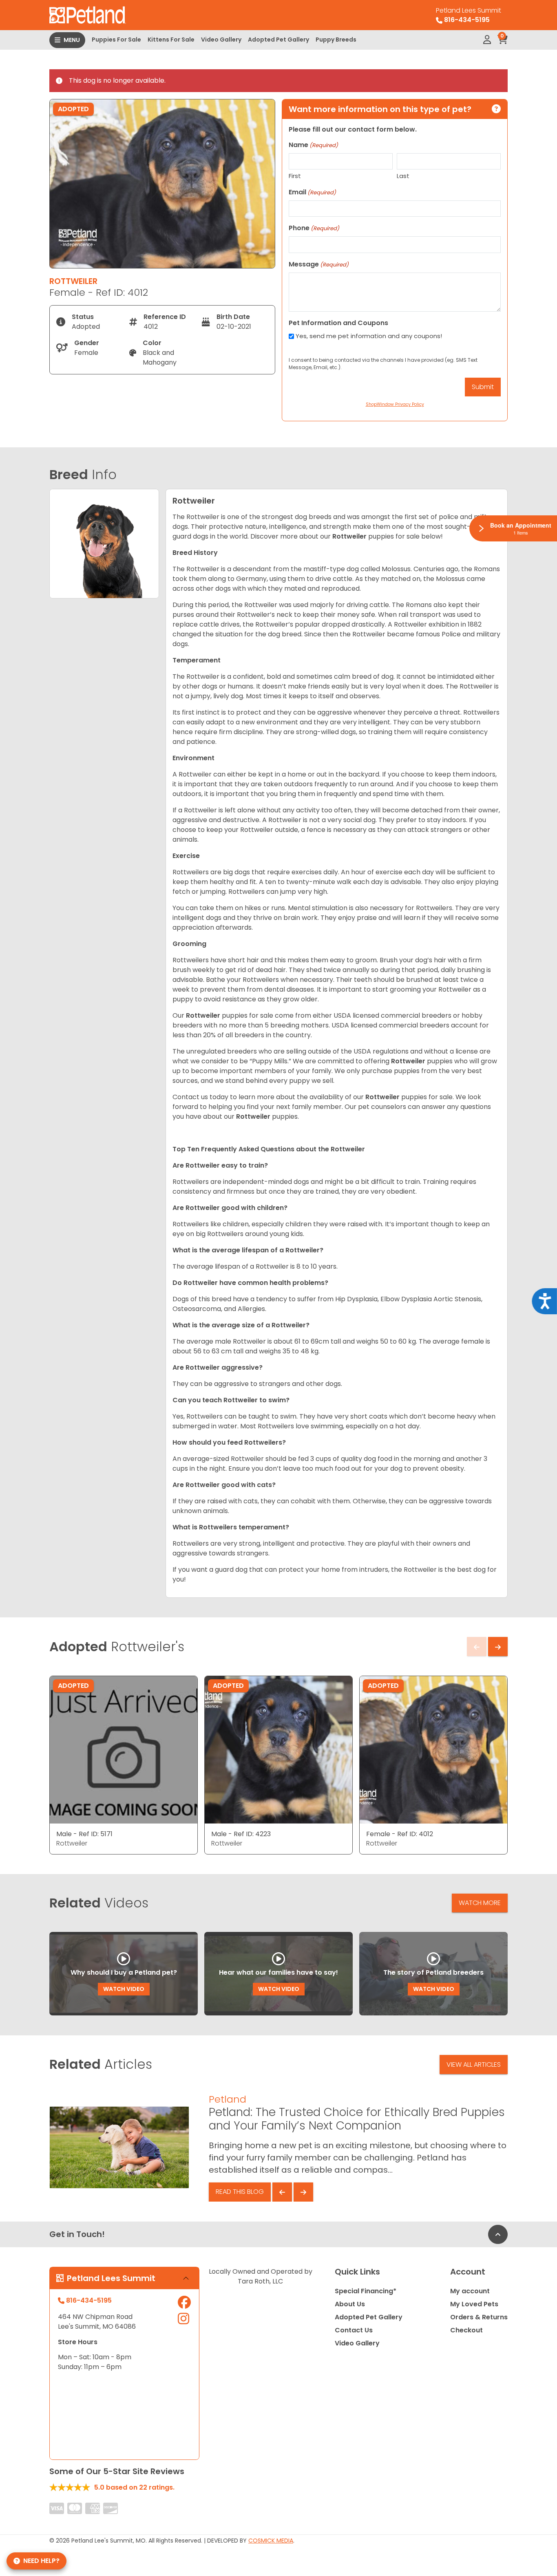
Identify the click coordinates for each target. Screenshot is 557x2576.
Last (403, 176)
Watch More (480, 1903)
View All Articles (474, 2065)
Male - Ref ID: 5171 (84, 1834)
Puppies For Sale (116, 40)
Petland (228, 2099)
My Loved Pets (474, 2304)
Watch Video (124, 1989)
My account (470, 2291)
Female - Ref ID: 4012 (400, 1834)
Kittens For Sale (171, 40)
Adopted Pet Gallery (278, 40)
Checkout (466, 2330)
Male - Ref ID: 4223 (241, 1834)
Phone (314, 228)
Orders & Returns (479, 2317)
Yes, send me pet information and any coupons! (369, 336)
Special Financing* (366, 2291)
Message (319, 264)
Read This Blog (240, 2192)
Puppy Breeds (336, 40)
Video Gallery (221, 40)
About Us (350, 2304)
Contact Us (354, 2330)
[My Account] (487, 40)
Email (312, 192)
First (295, 176)
